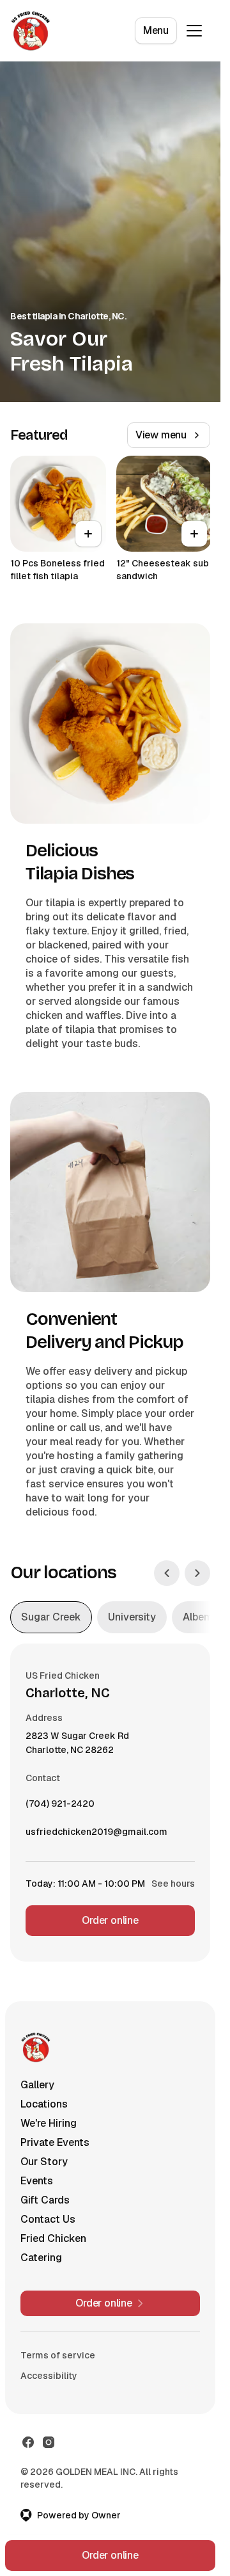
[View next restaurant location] (197, 1573)
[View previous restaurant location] (167, 1573)
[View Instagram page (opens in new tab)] (49, 2442)
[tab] (51, 1617)
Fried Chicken (53, 2238)
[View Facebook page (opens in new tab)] (28, 2442)
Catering (41, 2258)
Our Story (44, 2162)
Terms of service (58, 2355)
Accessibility (49, 2376)
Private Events (55, 2142)
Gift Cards (45, 2200)
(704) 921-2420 (60, 1807)
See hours (173, 1884)
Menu (156, 30)
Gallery (37, 2085)
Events (37, 2181)
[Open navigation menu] (194, 31)
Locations (44, 2104)
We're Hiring (49, 2123)
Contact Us (48, 2219)
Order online (110, 1920)
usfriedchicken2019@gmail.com (96, 1835)
